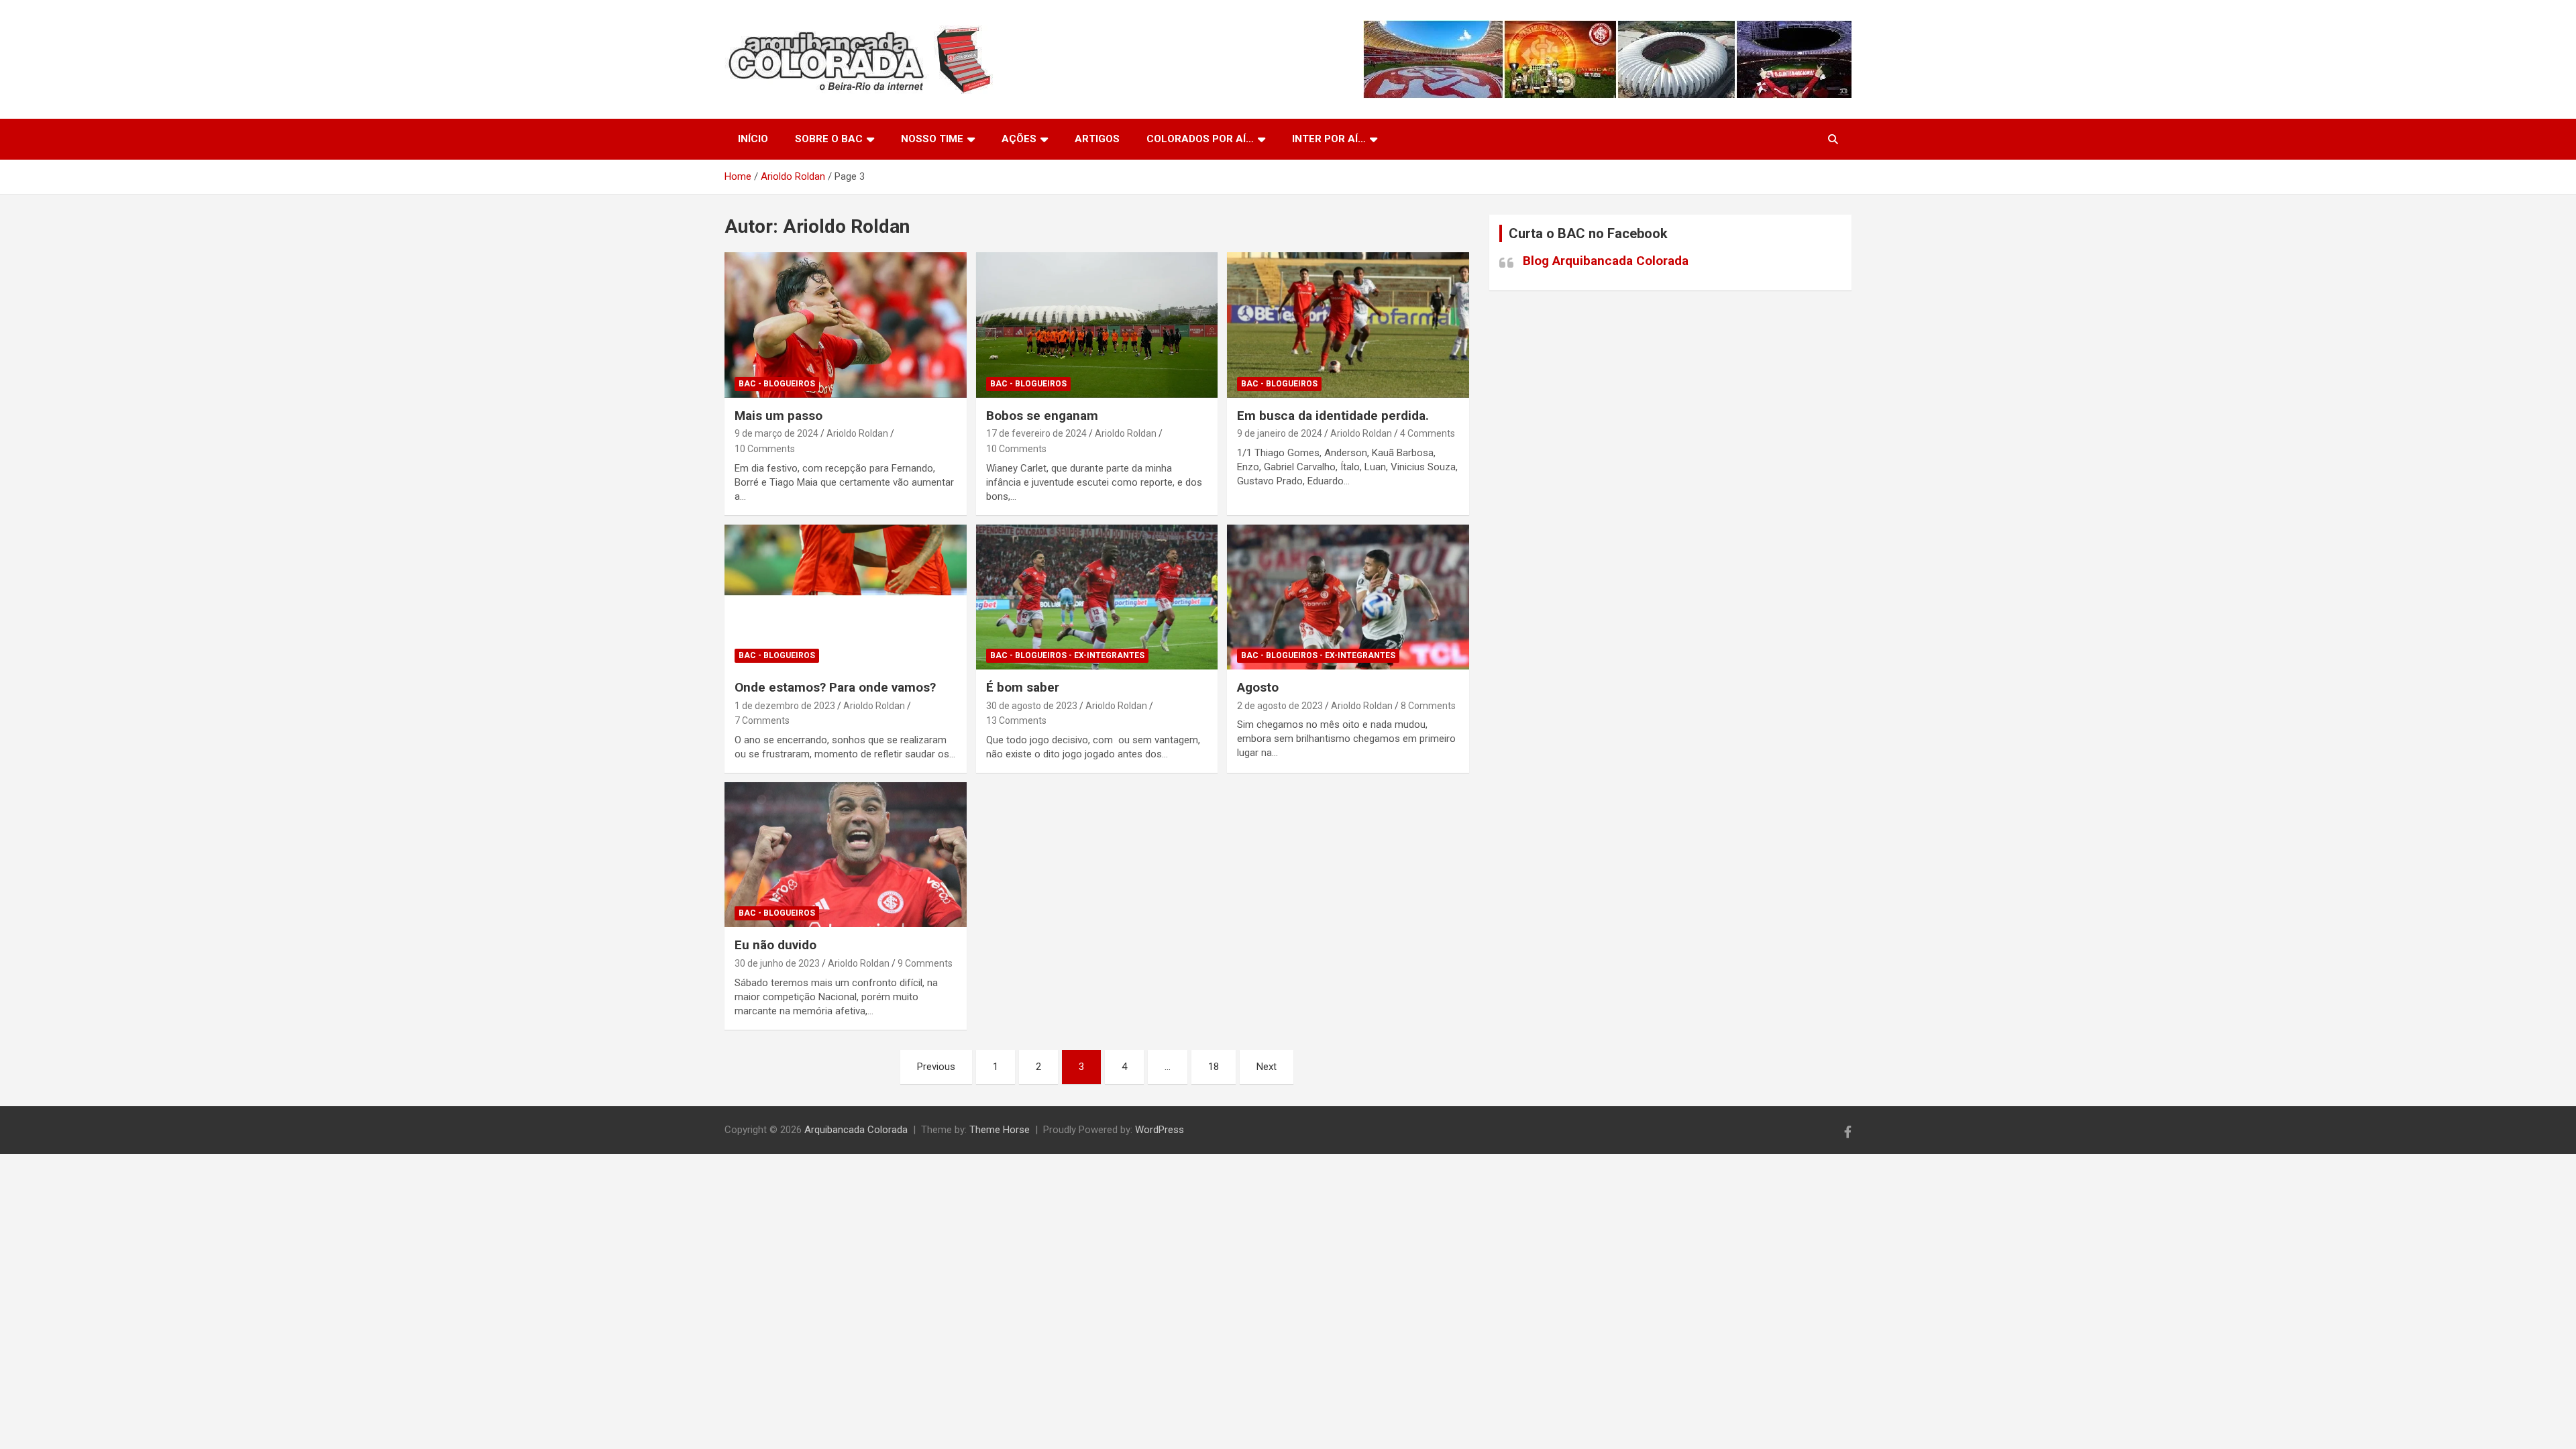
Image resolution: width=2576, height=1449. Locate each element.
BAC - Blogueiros (777, 384)
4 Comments (1428, 433)
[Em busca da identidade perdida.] (1348, 325)
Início (753, 139)
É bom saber (1023, 687)
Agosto (1258, 687)
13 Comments (1016, 720)
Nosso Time (932, 139)
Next (1267, 1067)
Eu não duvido (775, 945)
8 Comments (1428, 706)
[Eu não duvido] (846, 855)
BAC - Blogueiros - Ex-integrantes (1067, 655)
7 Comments (762, 720)
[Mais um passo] (846, 325)
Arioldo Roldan (857, 433)
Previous (936, 1067)
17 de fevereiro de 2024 (1036, 433)
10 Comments (765, 449)
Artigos (1097, 139)
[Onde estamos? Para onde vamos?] (846, 597)
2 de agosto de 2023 (1280, 706)
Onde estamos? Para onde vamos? (835, 687)
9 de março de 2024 (776, 433)
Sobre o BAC (829, 139)
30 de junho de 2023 (777, 963)
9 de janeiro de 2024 (1280, 433)
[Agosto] (1348, 597)
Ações (1019, 139)
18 (1214, 1067)
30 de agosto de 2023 (1032, 706)
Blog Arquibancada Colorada (1606, 261)
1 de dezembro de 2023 (785, 706)
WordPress (1160, 1130)
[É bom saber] (1097, 597)
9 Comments (925, 963)
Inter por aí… (1329, 139)
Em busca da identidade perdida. (1333, 416)
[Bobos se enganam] (1097, 325)
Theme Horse (1000, 1130)
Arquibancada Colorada (856, 1130)
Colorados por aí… (1200, 139)
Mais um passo (779, 416)
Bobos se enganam (1042, 416)
